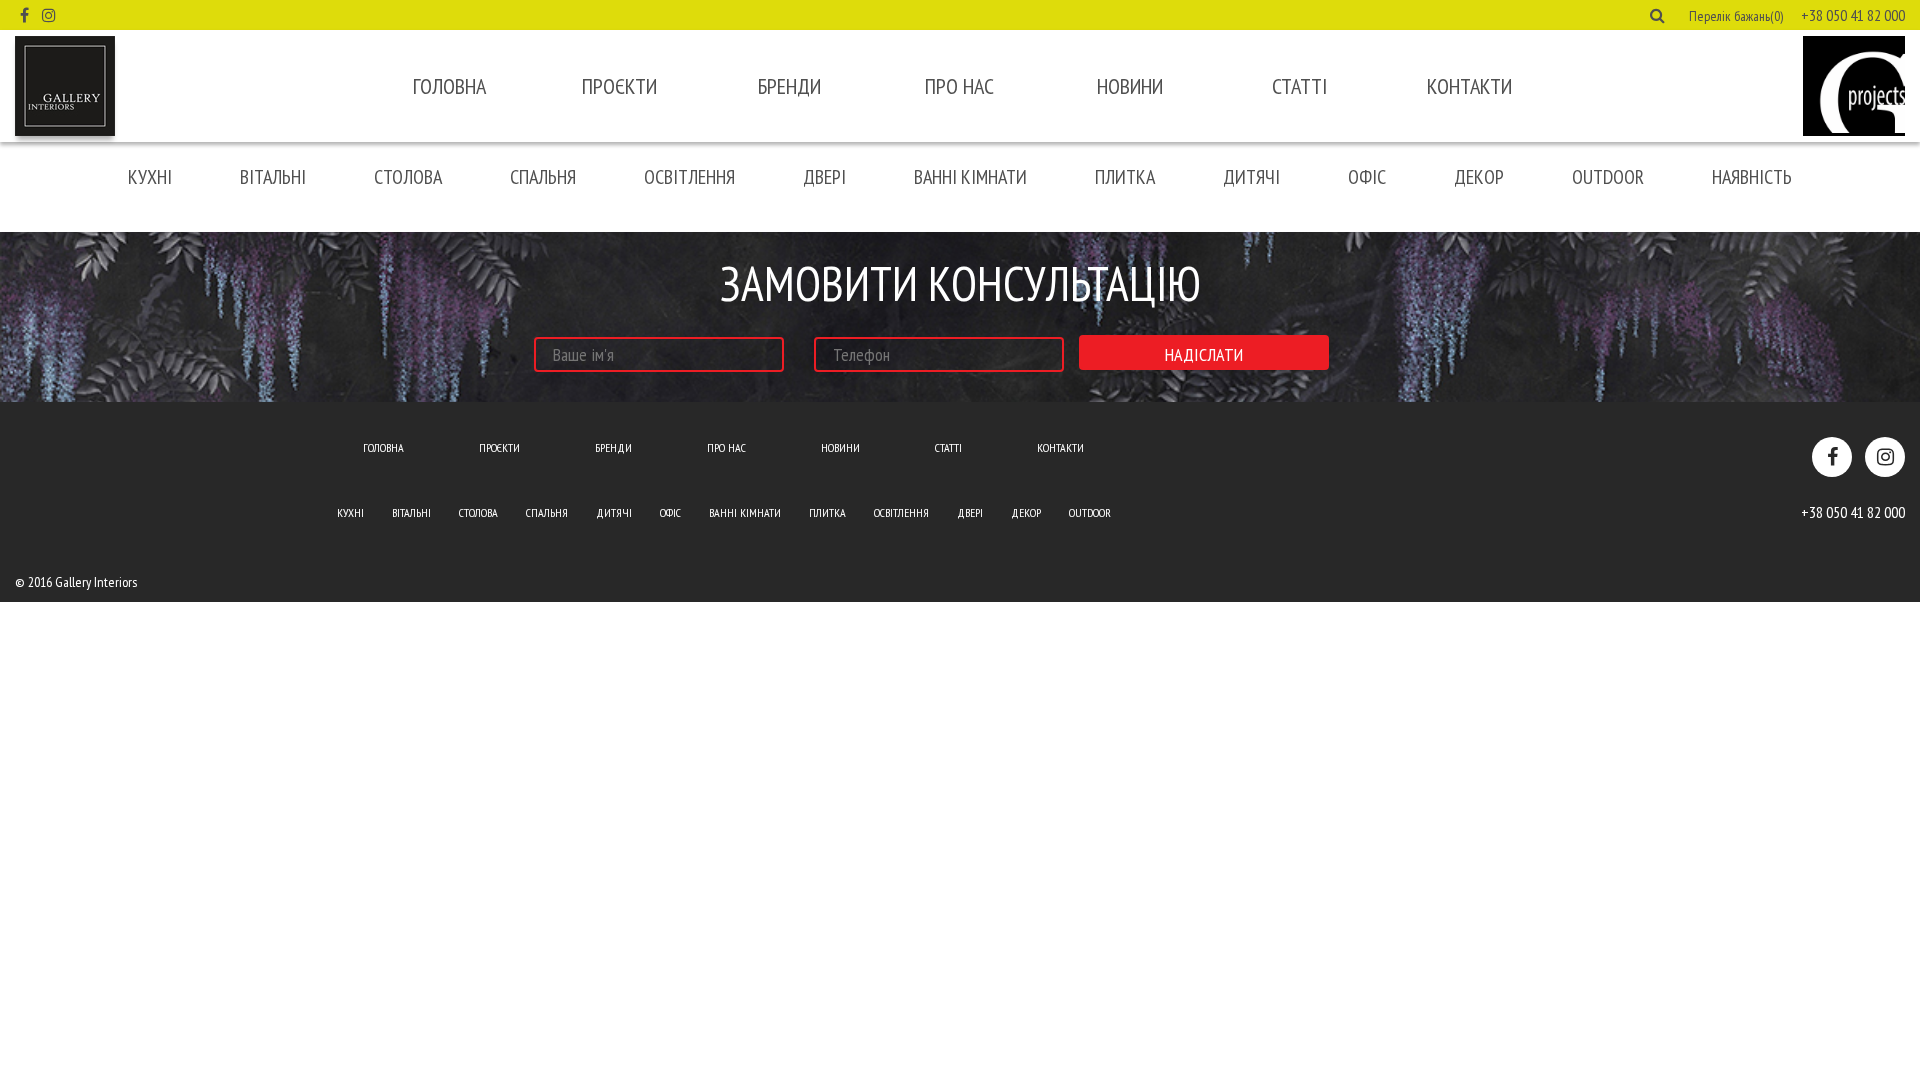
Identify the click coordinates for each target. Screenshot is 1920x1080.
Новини (1130, 86)
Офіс (1367, 177)
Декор (1479, 177)
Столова (408, 177)
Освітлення (689, 177)
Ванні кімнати (970, 177)
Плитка (1125, 177)
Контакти (1469, 86)
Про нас (959, 86)
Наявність (1752, 177)
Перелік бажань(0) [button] (1736, 16)
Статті (1299, 86)
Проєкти (619, 86)
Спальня (543, 177)
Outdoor (1608, 177)
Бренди (789, 86)
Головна (449, 86)
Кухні (150, 177)
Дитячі (1251, 177)
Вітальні (273, 177)
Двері (824, 177)
